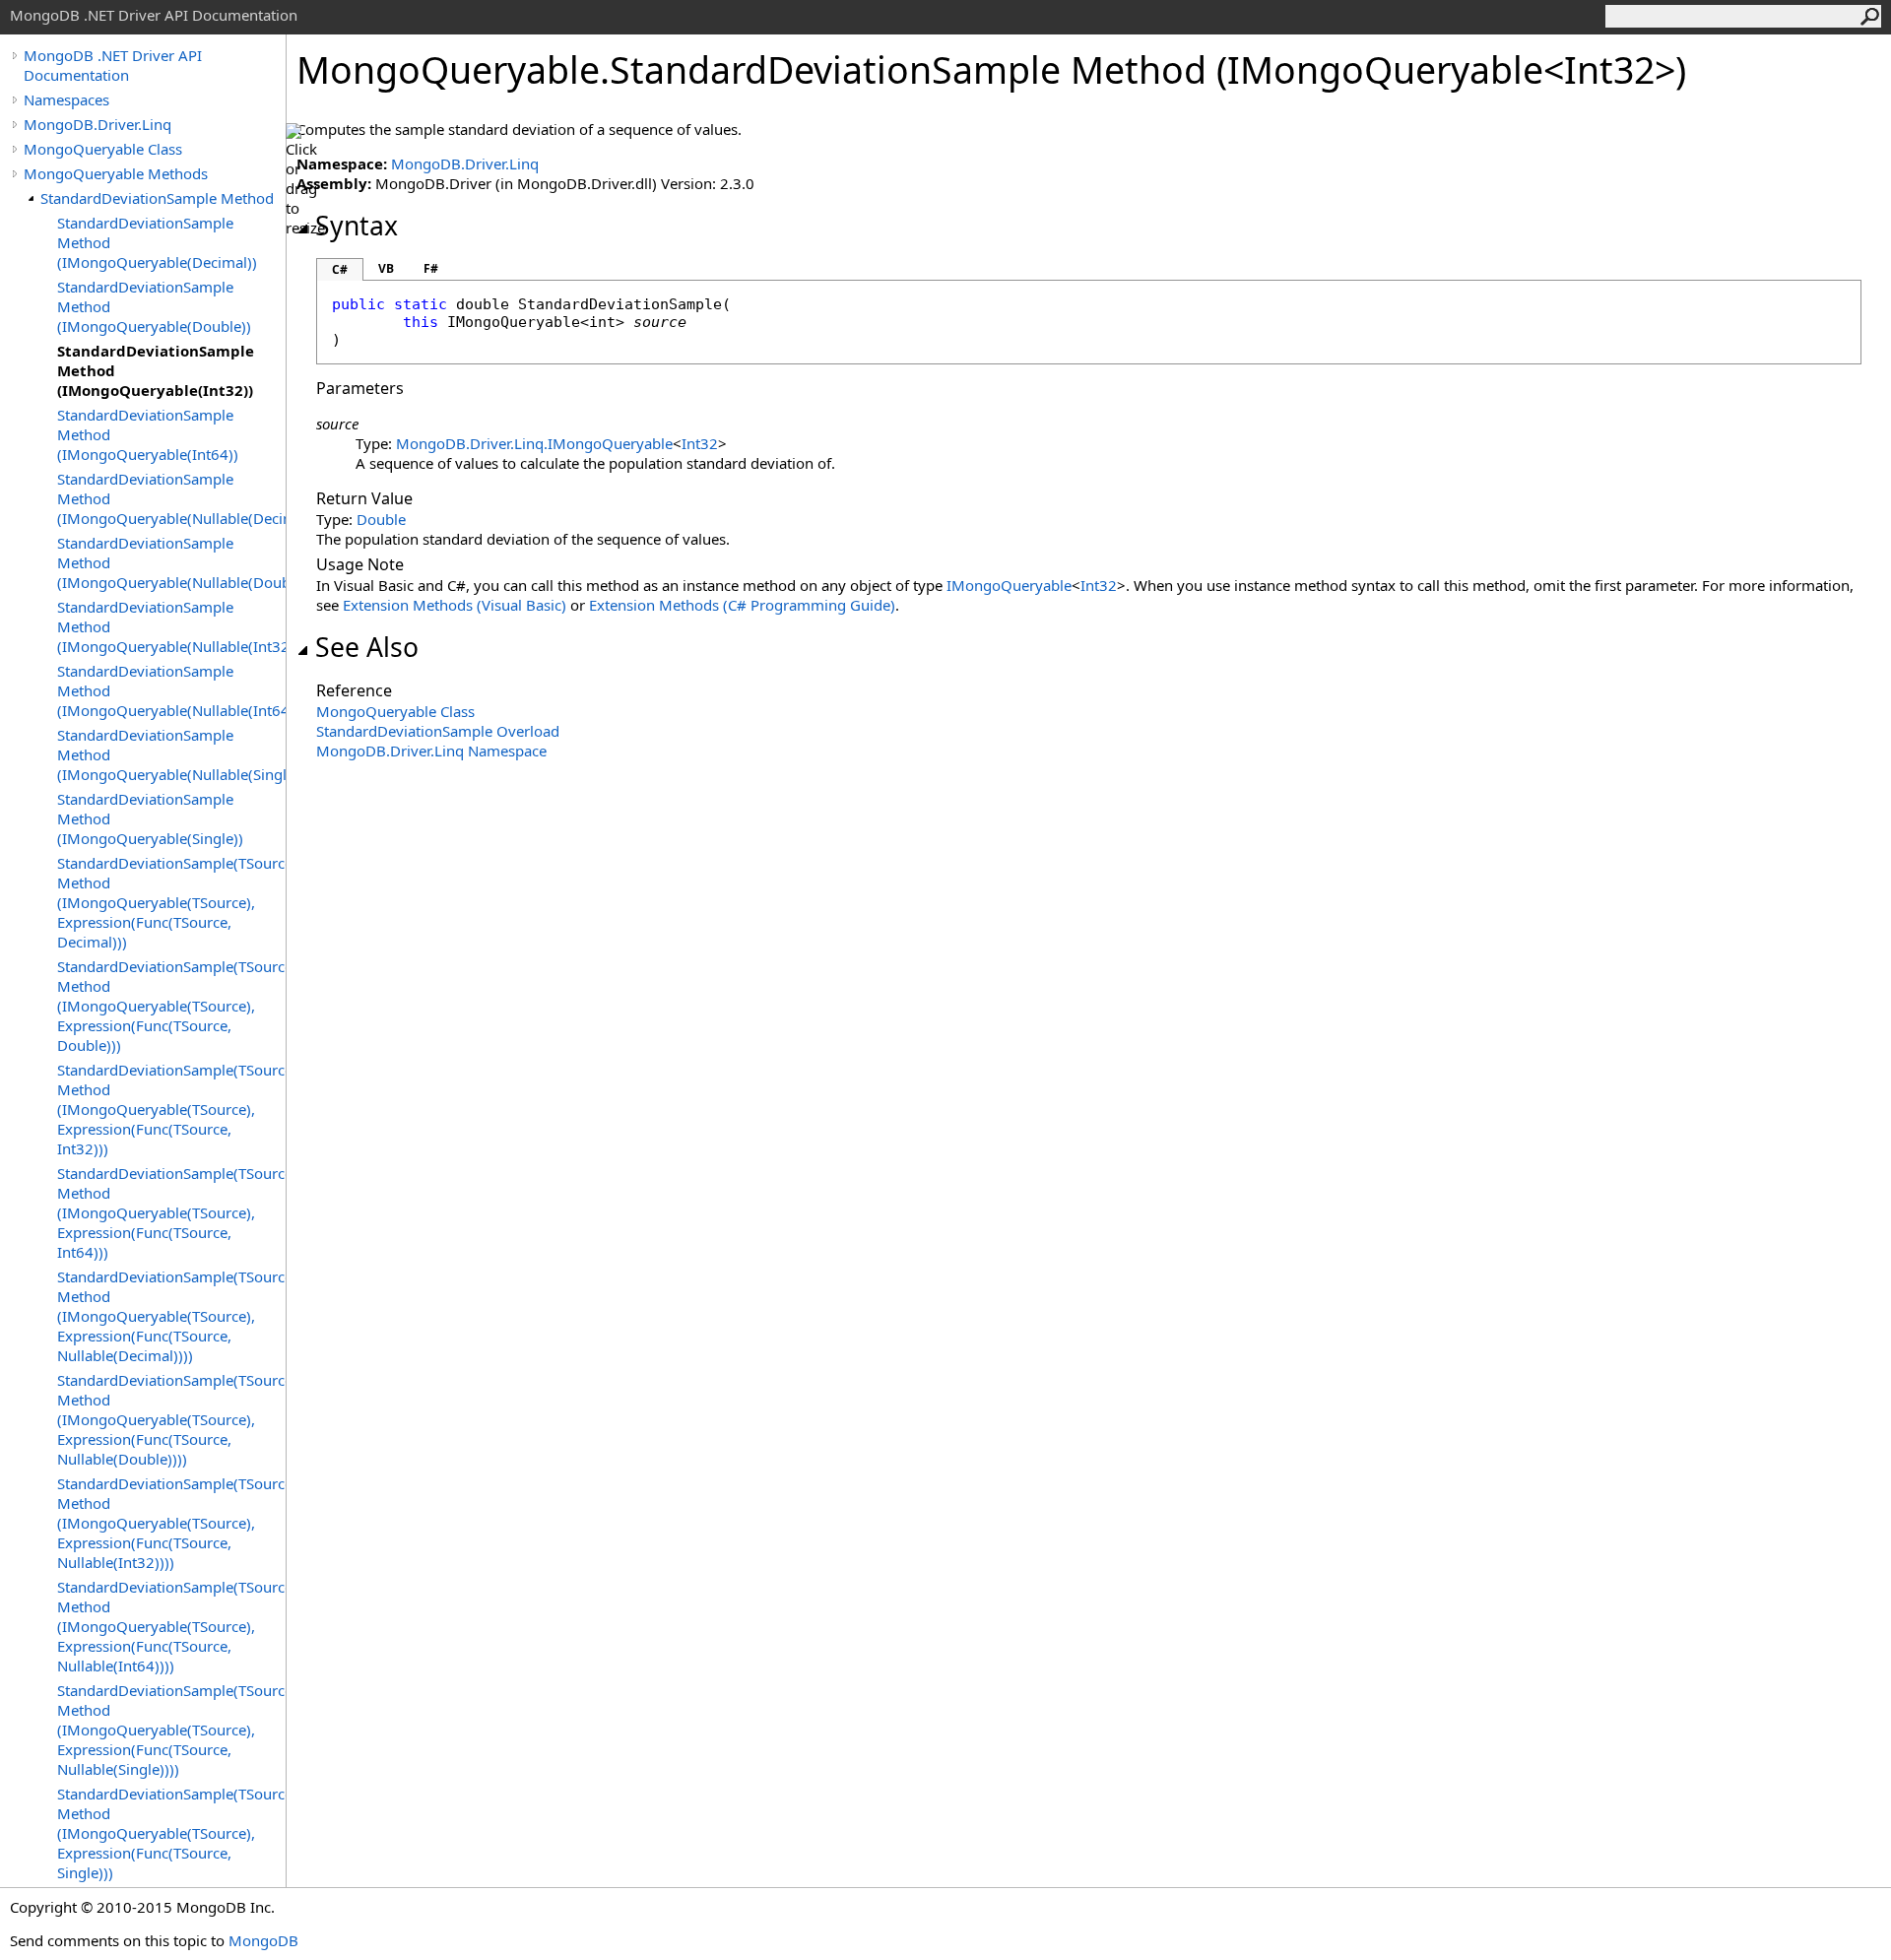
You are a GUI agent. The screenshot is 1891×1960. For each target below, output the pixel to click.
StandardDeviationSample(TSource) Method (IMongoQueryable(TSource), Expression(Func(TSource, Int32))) (171, 1109)
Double (381, 519)
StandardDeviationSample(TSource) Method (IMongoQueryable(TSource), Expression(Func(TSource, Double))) (171, 1006)
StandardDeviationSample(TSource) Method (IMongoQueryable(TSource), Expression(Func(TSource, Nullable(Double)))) (171, 1419)
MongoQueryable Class (103, 149)
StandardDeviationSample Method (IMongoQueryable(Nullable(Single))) (171, 754)
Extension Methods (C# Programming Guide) (742, 605)
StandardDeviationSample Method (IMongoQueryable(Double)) (154, 306)
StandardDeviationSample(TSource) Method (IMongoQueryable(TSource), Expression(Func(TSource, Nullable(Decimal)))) (171, 1316)
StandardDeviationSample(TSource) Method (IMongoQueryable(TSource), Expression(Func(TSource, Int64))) (171, 1212)
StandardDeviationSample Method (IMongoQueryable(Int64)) (148, 434)
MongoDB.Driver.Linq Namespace (431, 751)
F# (431, 268)
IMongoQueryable (1009, 585)
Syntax (357, 226)
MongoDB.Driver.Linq (98, 124)
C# (340, 269)
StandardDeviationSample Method (157, 198)
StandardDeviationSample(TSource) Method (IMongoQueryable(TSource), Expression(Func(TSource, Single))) (171, 1833)
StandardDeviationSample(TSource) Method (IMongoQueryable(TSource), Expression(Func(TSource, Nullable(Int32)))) (171, 1523)
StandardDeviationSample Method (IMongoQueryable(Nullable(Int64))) (171, 690)
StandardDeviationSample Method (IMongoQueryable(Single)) (150, 818)
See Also (367, 647)
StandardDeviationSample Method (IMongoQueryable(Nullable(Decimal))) (171, 498)
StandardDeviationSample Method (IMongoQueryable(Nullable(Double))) (171, 562)
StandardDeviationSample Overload (438, 731)
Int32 (700, 443)
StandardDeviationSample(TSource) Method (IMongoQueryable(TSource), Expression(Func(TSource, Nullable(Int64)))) (171, 1626)
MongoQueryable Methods (116, 173)
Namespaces (66, 99)
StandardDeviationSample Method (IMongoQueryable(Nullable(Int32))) (171, 626)
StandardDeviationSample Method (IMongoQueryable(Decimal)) (157, 242)
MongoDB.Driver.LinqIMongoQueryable (534, 443)
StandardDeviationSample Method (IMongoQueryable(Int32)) (156, 370)
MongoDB (263, 1940)
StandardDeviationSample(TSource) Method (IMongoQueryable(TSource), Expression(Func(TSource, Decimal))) (171, 902)
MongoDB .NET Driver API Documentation (113, 65)
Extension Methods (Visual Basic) (455, 605)
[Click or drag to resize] (305, 180)
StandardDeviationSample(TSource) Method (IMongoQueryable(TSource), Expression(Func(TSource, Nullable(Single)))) (171, 1730)
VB (386, 268)
